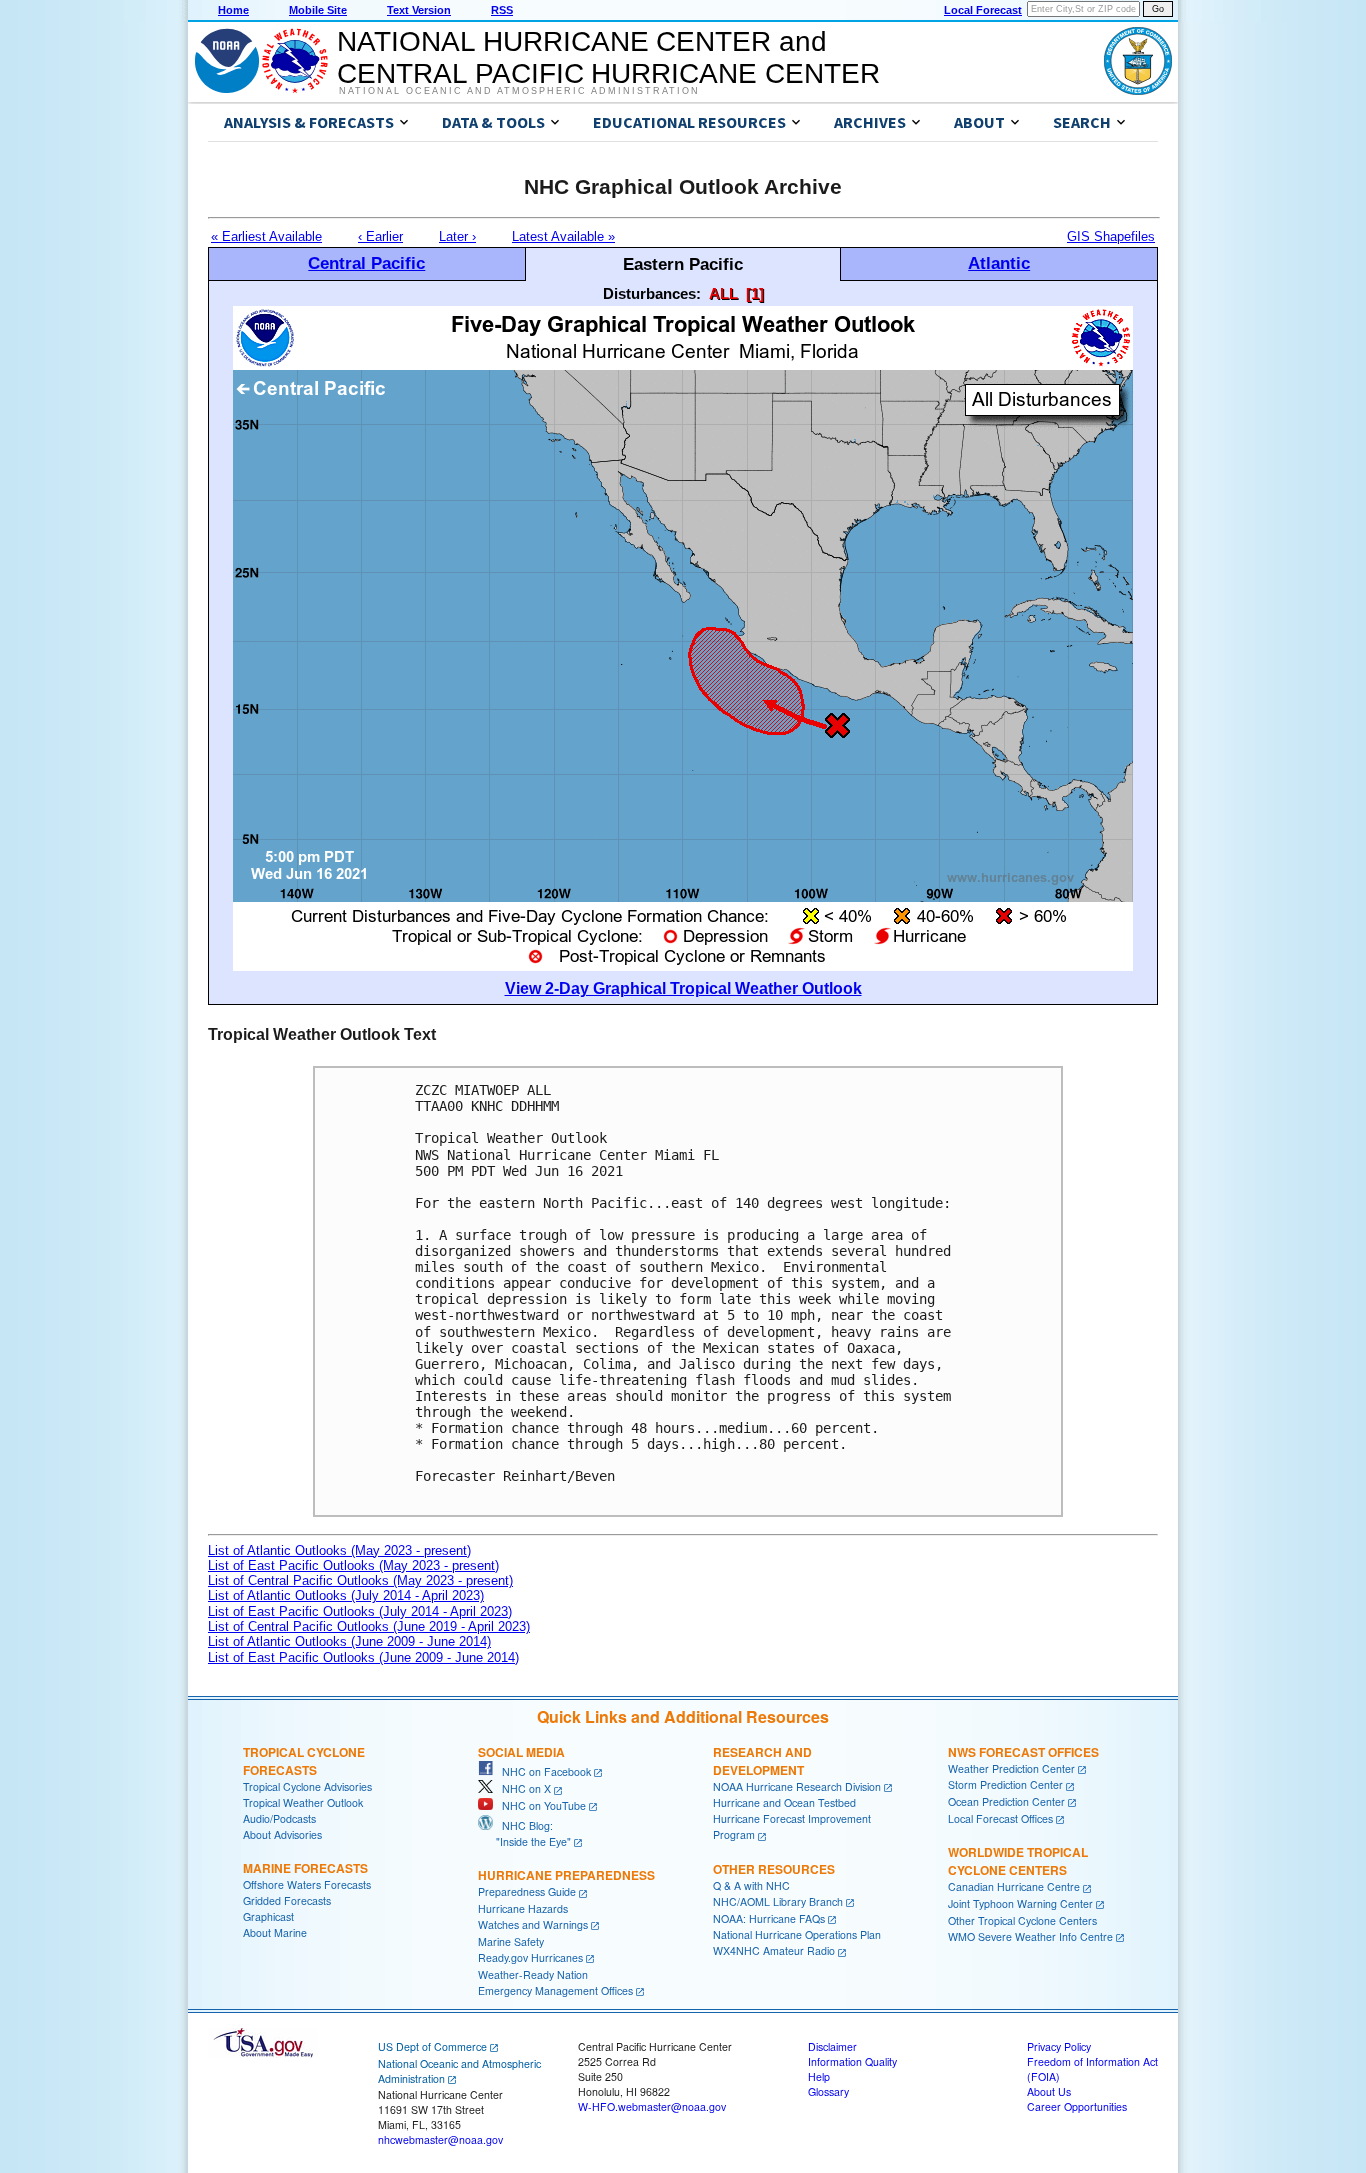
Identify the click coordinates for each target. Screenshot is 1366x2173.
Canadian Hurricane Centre (1014, 1886)
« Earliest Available (266, 236)
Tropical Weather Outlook (303, 1802)
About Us (1049, 2091)
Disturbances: (652, 293)
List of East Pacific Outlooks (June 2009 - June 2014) (363, 1657)
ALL (723, 293)
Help (819, 2076)
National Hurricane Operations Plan (797, 1934)
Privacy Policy (1059, 2046)
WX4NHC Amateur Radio (774, 1950)
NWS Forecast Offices (1023, 1752)
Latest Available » (563, 236)
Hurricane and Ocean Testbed (784, 1802)
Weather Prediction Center (1011, 1768)
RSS (502, 10)
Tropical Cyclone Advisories (307, 1786)
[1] (755, 293)
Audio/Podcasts (279, 1818)
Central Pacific (366, 263)
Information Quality (852, 2061)
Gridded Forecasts (287, 1900)
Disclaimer (832, 2046)
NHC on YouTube (539, 1805)
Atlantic (999, 263)
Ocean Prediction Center (1006, 1801)
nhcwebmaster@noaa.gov (440, 2139)
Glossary (828, 2091)
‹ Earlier (380, 236)
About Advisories (282, 1834)
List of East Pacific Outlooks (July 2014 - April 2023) (360, 1611)
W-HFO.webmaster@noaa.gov (652, 2106)
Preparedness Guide (527, 1891)
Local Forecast (983, 10)
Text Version (419, 10)
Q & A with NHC (751, 1885)
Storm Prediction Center (1005, 1784)
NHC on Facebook (542, 1771)
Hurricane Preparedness (566, 1875)
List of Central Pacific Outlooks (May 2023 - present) (360, 1580)
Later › (457, 236)
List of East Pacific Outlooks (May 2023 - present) (353, 1565)
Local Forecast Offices (1000, 1818)
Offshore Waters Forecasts (307, 1884)
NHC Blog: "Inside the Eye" (524, 1833)
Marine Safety (511, 1941)
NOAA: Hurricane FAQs (769, 1918)
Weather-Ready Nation (533, 1974)
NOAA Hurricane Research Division (797, 1786)
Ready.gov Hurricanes (530, 1957)
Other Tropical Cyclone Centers (1022, 1920)
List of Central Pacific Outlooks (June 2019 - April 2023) (369, 1626)
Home (233, 10)
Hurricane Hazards (523, 1908)
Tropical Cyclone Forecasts (304, 1761)
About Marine (275, 1932)
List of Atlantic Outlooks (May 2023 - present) (339, 1550)
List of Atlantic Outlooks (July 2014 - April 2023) (346, 1595)
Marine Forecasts (305, 1868)
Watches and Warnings (533, 1924)
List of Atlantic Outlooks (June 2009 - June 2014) (349, 1641)
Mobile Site (318, 10)
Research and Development (762, 1761)
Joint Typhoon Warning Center (1020, 1903)
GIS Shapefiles (1111, 236)
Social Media (521, 1752)
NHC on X (522, 1788)
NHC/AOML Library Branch (778, 1901)
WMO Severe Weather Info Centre (1030, 1936)
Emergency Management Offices (555, 1990)
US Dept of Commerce (432, 2046)
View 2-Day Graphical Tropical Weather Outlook (683, 988)
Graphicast (268, 1916)
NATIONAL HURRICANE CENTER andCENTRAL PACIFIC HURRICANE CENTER (608, 57)
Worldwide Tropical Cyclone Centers (1018, 1861)
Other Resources (774, 1869)
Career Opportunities (1077, 2106)
